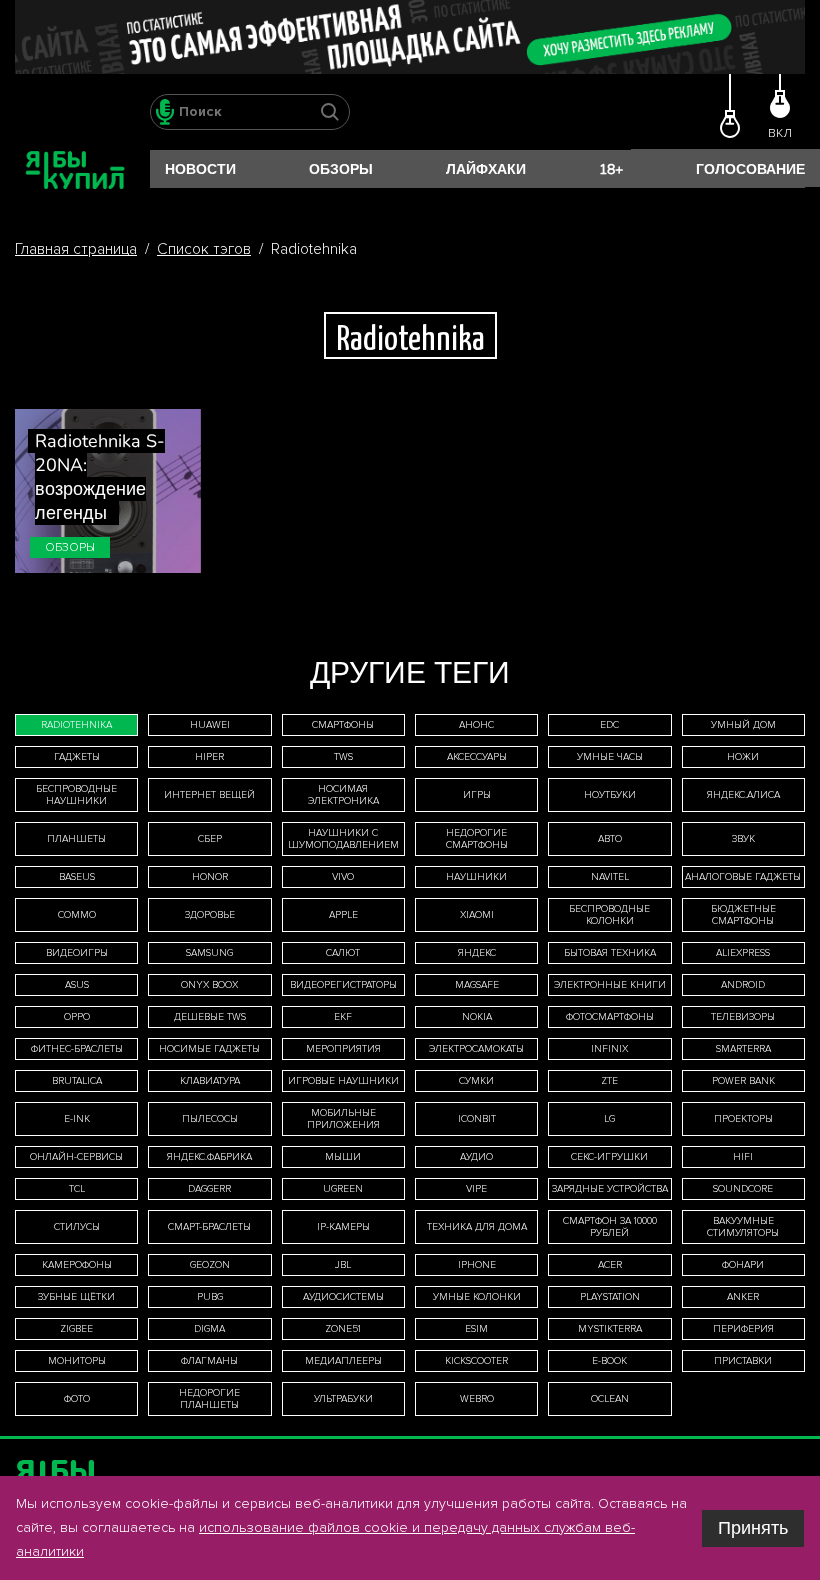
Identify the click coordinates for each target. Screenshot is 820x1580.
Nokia (477, 1017)
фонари (743, 1265)
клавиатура (210, 1081)
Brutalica (77, 1081)
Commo (77, 915)
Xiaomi (477, 915)
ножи (743, 757)
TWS (343, 757)
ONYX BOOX (209, 985)
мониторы (77, 1361)
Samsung (209, 953)
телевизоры (743, 1017)
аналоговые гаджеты (743, 877)
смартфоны (343, 725)
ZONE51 (343, 1329)
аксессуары (477, 757)
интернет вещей (209, 795)
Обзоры (341, 169)
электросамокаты (476, 1049)
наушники (476, 877)
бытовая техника (610, 953)
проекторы (743, 1119)
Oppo (77, 1017)
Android (743, 985)
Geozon (210, 1265)
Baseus (77, 877)
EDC (609, 725)
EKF (343, 1017)
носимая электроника (343, 795)
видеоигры (77, 953)
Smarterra (743, 1049)
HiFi (743, 1157)
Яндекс (477, 953)
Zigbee (76, 1329)
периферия (743, 1329)
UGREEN (343, 1189)
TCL (77, 1189)
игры (477, 795)
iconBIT (477, 1119)
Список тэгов (204, 249)
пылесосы (210, 1119)
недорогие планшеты (209, 1399)
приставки (743, 1361)
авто (610, 839)
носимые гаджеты (209, 1049)
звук (743, 839)
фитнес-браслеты (77, 1049)
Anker (743, 1297)
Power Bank (743, 1081)
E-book (609, 1361)
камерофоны (77, 1265)
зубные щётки (76, 1297)
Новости (200, 169)
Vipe (476, 1189)
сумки (476, 1081)
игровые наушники (343, 1081)
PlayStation (610, 1297)
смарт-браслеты (209, 1227)
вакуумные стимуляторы (743, 1227)
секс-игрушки (609, 1157)
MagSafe (477, 985)
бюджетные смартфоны (743, 915)
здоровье (210, 915)
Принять (753, 1528)
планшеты (76, 839)
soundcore (743, 1189)
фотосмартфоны (610, 1017)
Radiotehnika (76, 725)
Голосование (750, 169)
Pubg (210, 1297)
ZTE (609, 1081)
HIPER (209, 757)
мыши (343, 1157)
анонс (476, 725)
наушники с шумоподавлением (343, 839)
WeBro (477, 1399)
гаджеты (77, 757)
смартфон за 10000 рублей (610, 1227)
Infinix (609, 1049)
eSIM (476, 1329)
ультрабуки (343, 1399)
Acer (610, 1265)
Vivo (343, 877)
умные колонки (477, 1297)
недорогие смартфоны (477, 839)
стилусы (77, 1227)
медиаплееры (343, 1361)
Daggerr (209, 1189)
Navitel (610, 877)
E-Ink (77, 1119)
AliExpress (743, 953)
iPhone (477, 1265)
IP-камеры (343, 1227)
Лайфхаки (486, 169)
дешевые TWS (210, 1017)
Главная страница (76, 249)
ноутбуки (610, 795)
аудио (476, 1157)
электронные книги (610, 985)
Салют (343, 953)
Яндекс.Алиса (743, 795)
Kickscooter (476, 1361)
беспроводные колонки (609, 915)
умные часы (610, 757)
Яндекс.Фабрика (209, 1157)
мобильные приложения (343, 1119)
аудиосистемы (343, 1297)
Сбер (210, 839)
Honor (210, 877)
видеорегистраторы (343, 985)
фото (77, 1399)
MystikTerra (610, 1329)
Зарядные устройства (610, 1189)
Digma (209, 1329)
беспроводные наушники (76, 795)
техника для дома (477, 1227)
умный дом (743, 725)
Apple (343, 915)
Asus (77, 985)
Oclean (610, 1399)
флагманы (209, 1361)
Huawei (210, 725)
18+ (611, 169)
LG (609, 1119)
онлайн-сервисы (76, 1157)
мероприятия (343, 1049)
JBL (343, 1265)
